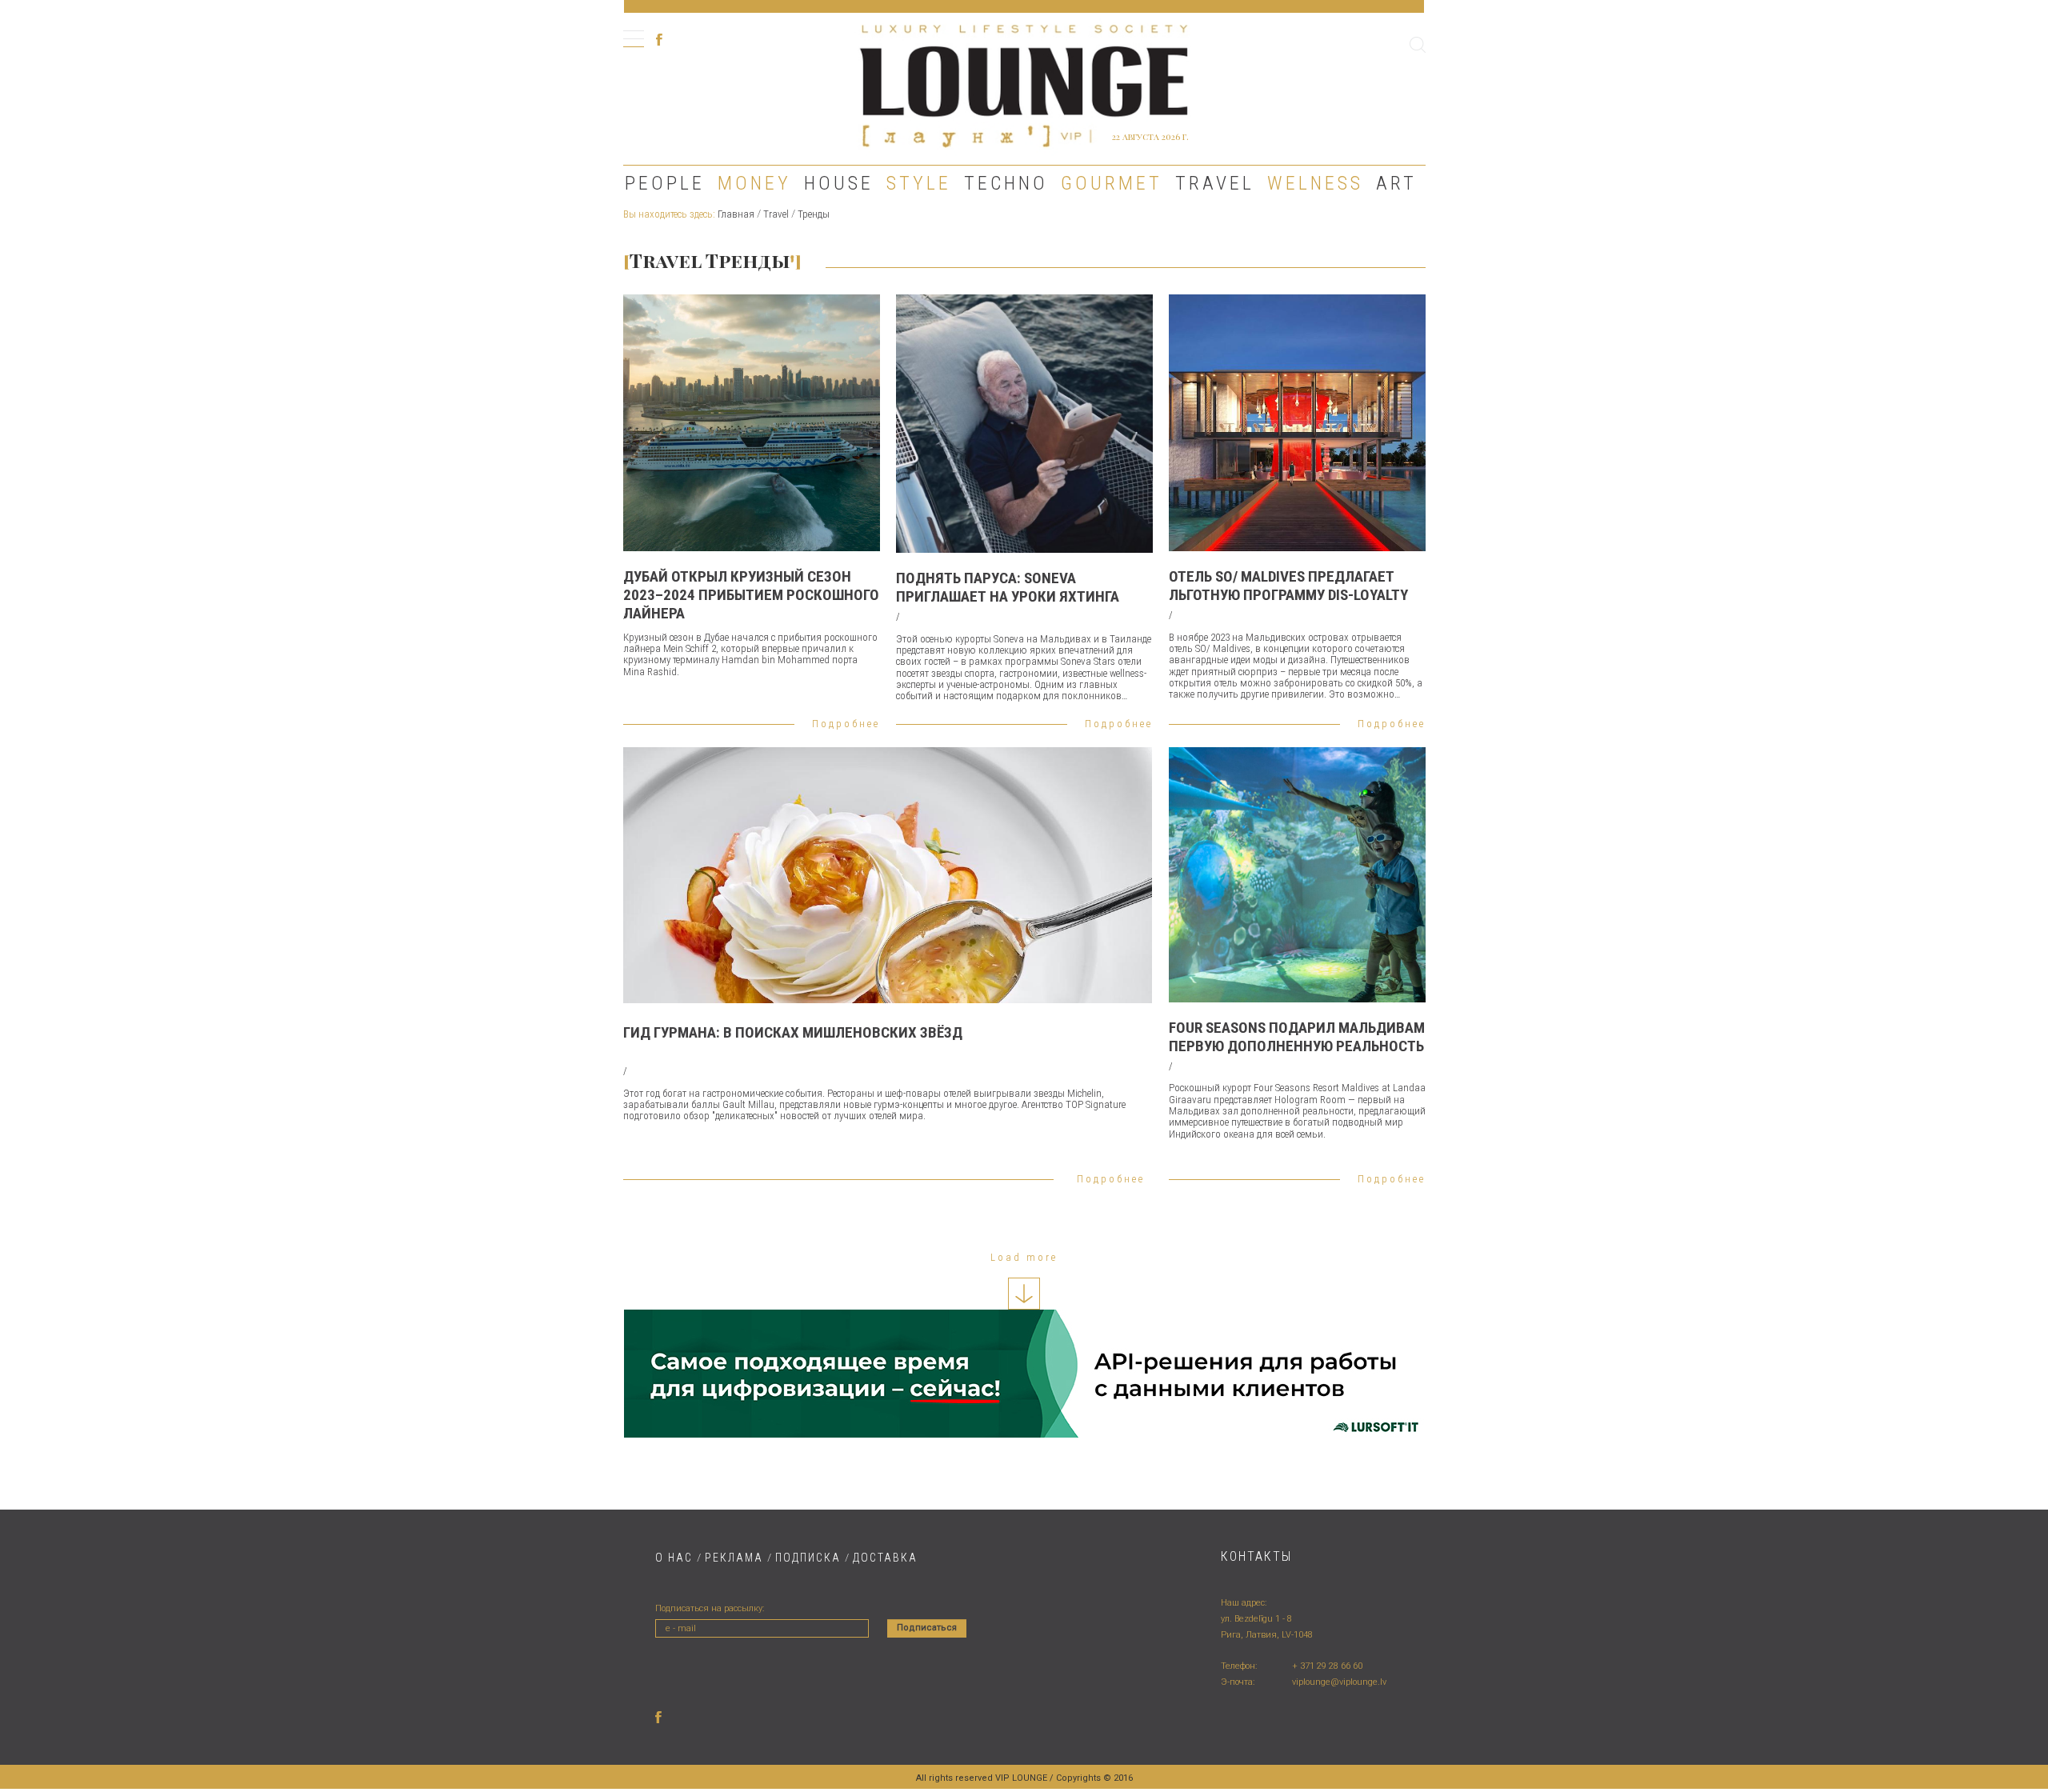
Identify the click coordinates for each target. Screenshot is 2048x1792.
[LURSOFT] (1024, 1374)
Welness (1315, 183)
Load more (1024, 1257)
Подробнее (846, 724)
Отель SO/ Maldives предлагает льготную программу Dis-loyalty (1288, 586)
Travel (1215, 183)
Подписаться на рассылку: (710, 1608)
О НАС (674, 1558)
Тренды (814, 214)
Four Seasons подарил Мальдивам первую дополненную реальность (1297, 1037)
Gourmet (1112, 183)
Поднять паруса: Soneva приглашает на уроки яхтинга (1008, 587)
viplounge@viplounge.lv (1339, 1682)
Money (754, 183)
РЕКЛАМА (734, 1558)
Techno (1006, 183)
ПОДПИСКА (808, 1558)
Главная (736, 214)
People (665, 183)
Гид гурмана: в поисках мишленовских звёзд (793, 1032)
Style (919, 183)
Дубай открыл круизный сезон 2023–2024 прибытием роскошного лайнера (751, 595)
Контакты (1256, 1556)
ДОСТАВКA (885, 1558)
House (839, 183)
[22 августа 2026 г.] (1024, 84)
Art (1396, 183)
